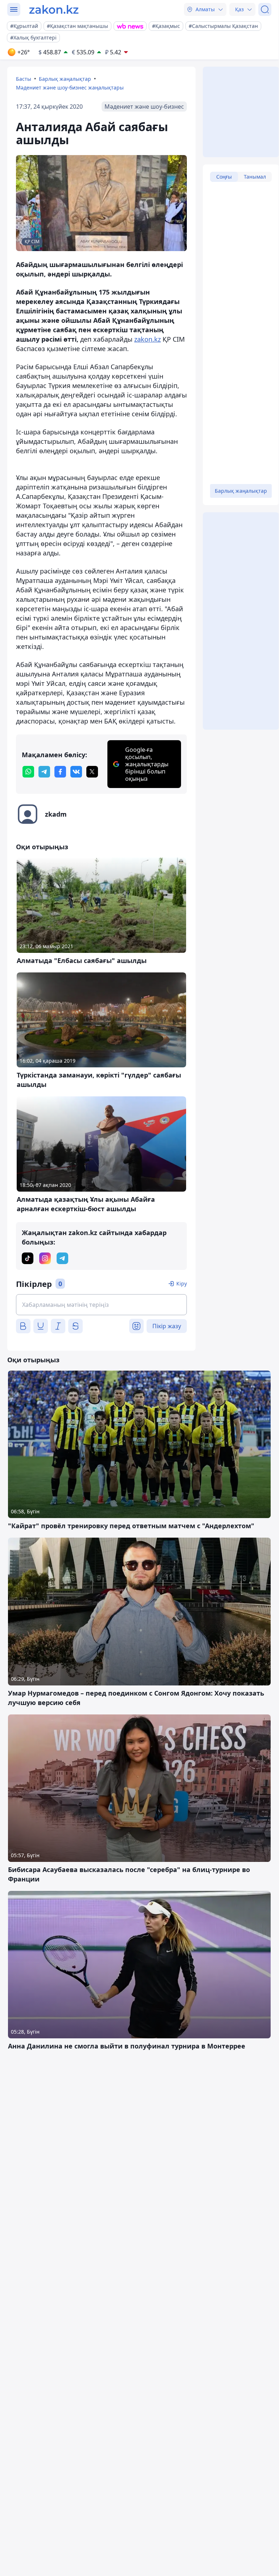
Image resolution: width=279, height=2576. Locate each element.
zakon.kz (147, 339)
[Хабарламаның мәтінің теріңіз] (101, 1305)
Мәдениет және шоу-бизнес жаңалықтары (70, 87)
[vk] (76, 772)
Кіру (182, 1283)
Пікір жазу (167, 1326)
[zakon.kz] (54, 9)
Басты (24, 79)
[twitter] (92, 772)
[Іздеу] (265, 9)
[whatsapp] (28, 772)
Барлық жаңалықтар (65, 79)
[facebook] (60, 772)
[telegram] (44, 772)
